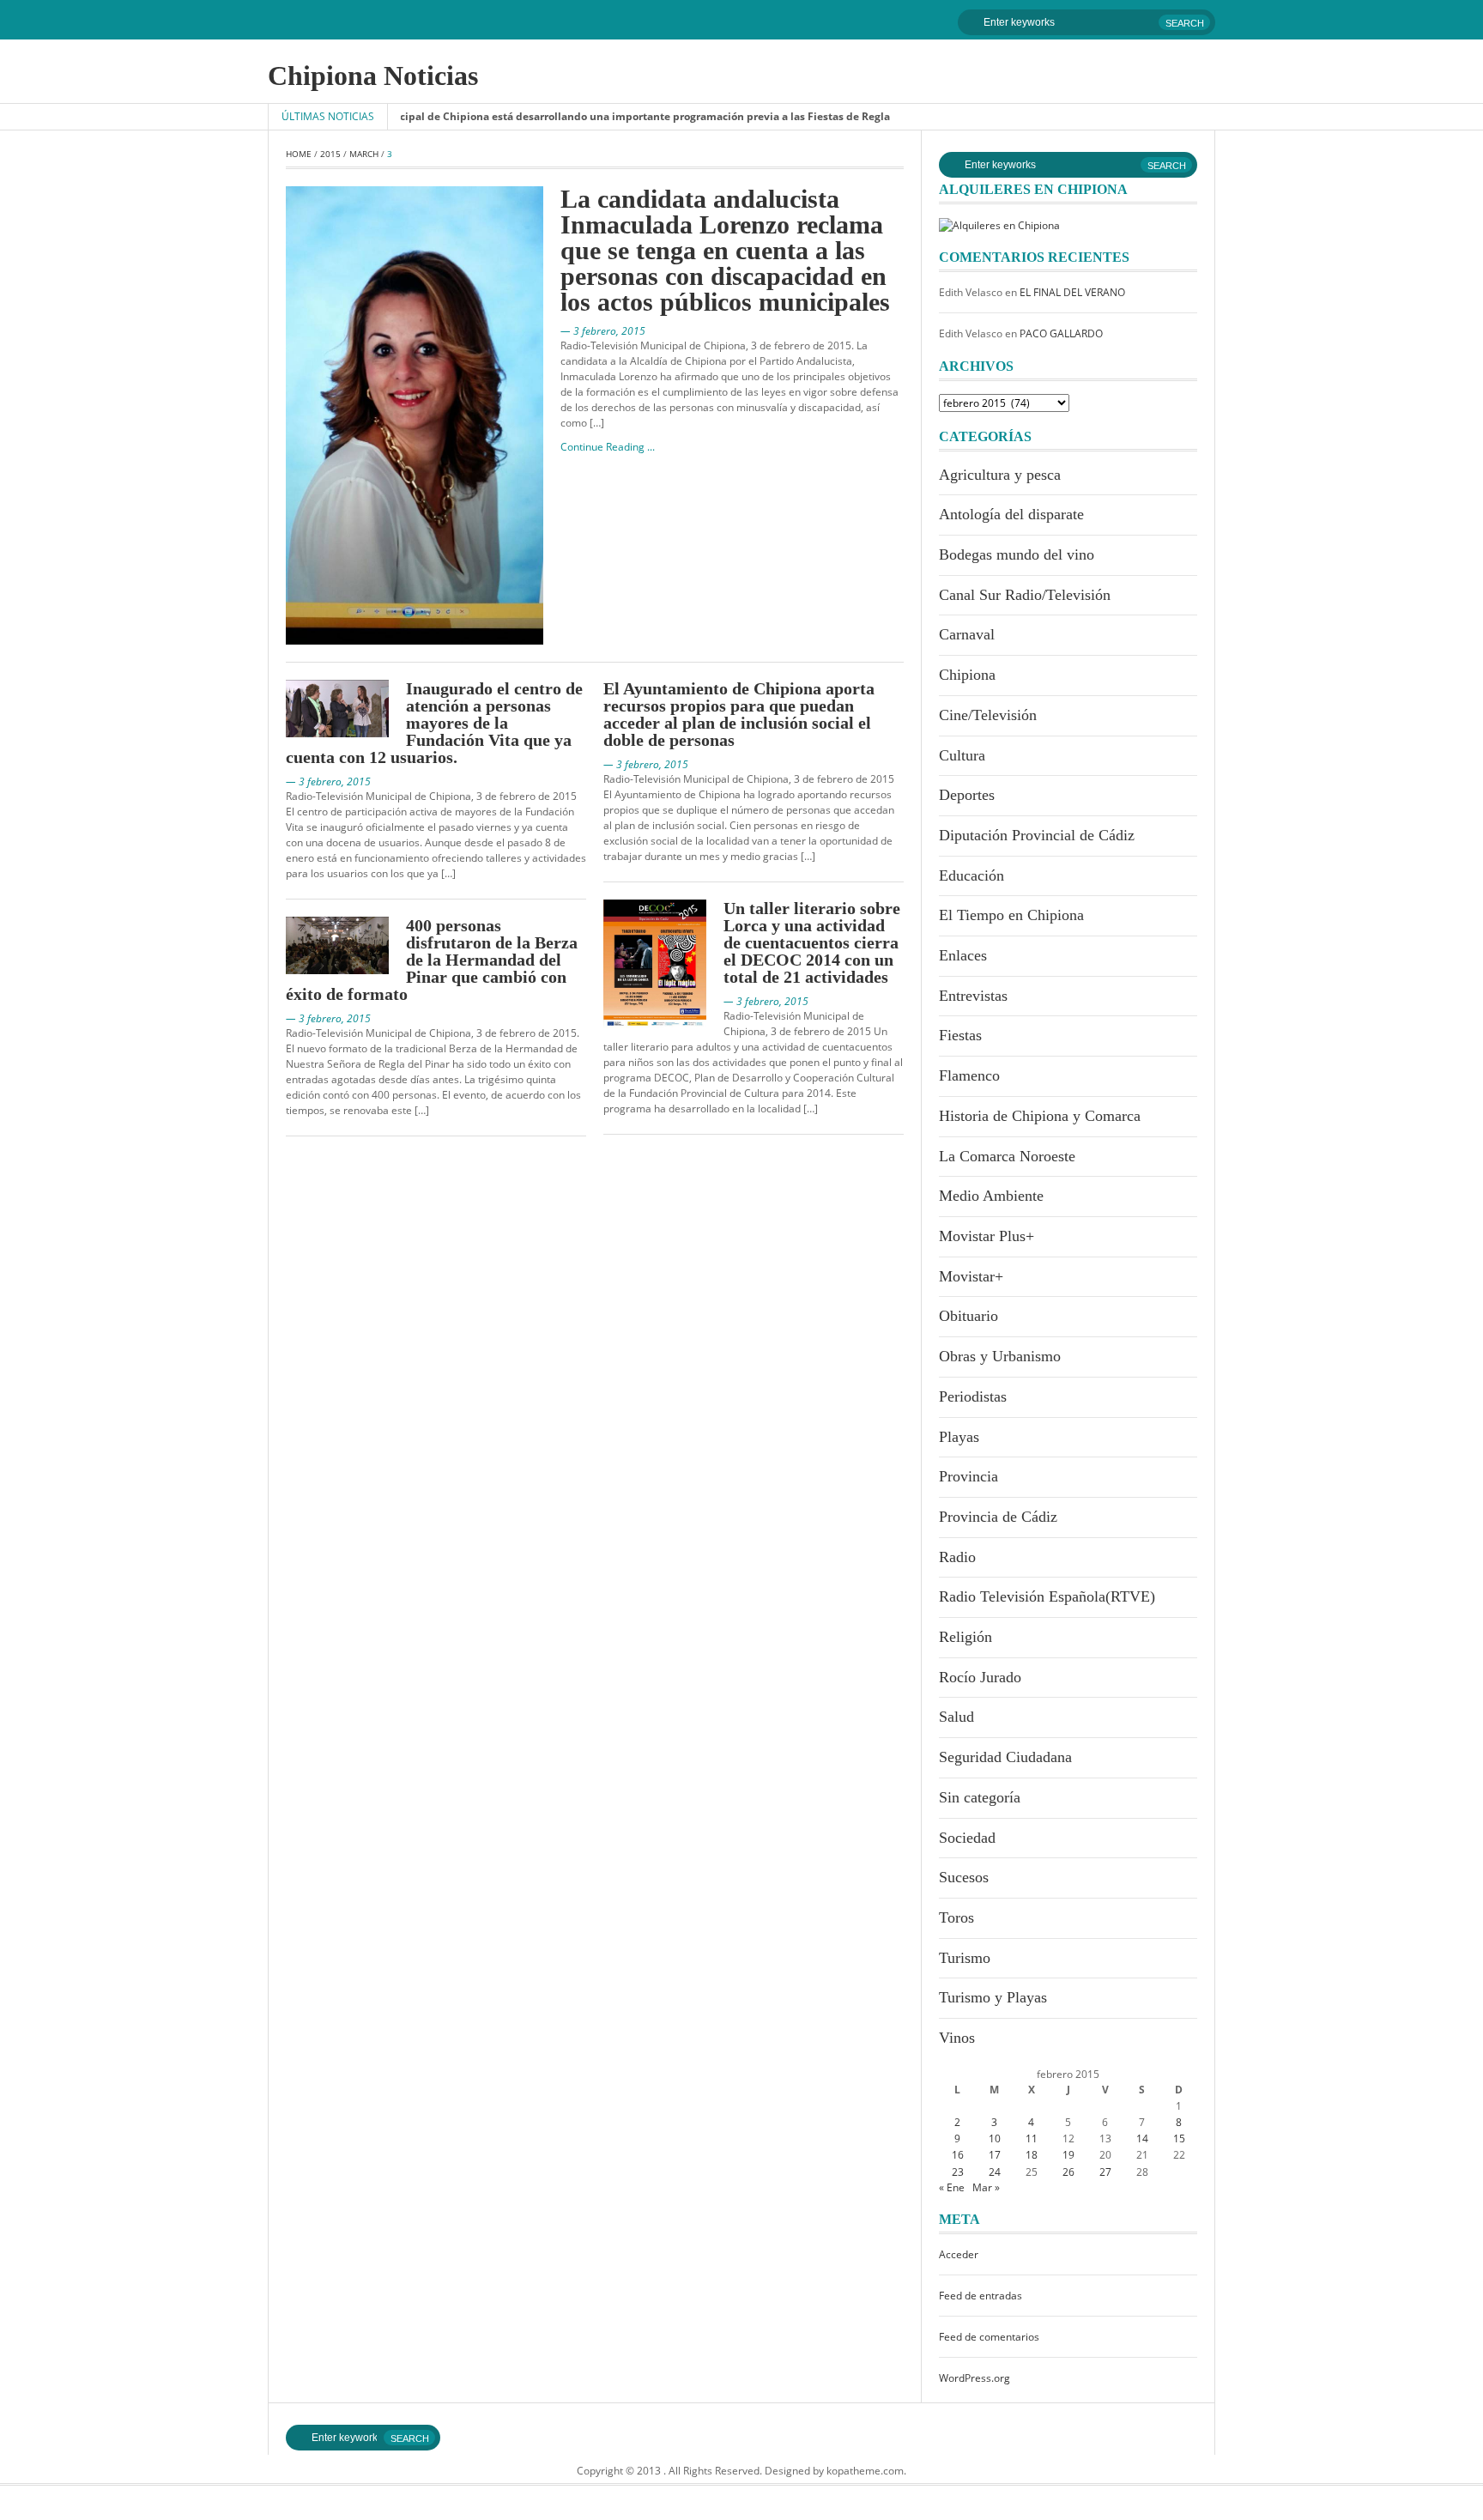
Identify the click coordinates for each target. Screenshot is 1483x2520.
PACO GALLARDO (1061, 333)
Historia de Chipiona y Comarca (1040, 1116)
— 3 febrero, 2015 (603, 331)
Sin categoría (980, 1797)
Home (299, 154)
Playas (959, 1437)
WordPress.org (975, 2378)
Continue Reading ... (608, 447)
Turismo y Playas (993, 1997)
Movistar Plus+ (987, 1236)
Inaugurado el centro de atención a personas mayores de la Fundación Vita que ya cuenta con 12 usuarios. (434, 723)
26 (1068, 2172)
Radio (957, 1557)
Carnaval (967, 634)
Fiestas (960, 1035)
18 (1032, 2155)
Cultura (962, 755)
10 (995, 2138)
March (364, 154)
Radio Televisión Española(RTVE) (1047, 1596)
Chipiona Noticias (373, 76)
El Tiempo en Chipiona (1011, 915)
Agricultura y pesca (1000, 475)
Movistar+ (971, 1276)
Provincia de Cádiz (998, 1517)
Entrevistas (973, 996)
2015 (330, 154)
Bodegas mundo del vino (1017, 554)
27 (1105, 2172)
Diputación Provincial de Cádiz (1037, 835)
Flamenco (969, 1075)
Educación (972, 875)
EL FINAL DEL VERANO (1072, 292)
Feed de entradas (981, 2296)
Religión (965, 1637)
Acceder (959, 2254)
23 (958, 2172)
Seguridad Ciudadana (1005, 1757)
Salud (956, 1717)
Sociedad (967, 1838)
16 (958, 2155)
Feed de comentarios (989, 2337)
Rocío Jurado (980, 1677)
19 (1068, 2155)
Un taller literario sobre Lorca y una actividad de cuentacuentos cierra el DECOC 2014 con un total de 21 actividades (812, 942)
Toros (956, 1917)
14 (1142, 2138)
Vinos (957, 2038)
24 (995, 2172)
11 (1032, 2138)
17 (995, 2155)
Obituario (968, 1316)
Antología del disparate (1011, 514)
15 (1179, 2138)
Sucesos (964, 1877)
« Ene (952, 2187)
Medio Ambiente (991, 1196)
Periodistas (973, 1396)
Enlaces (963, 955)
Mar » (986, 2187)
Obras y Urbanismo (1000, 1356)
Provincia (968, 1476)
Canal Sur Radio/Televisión (1025, 595)
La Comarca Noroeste (1007, 1156)
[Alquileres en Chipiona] (999, 224)
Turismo (965, 1958)
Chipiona (967, 675)
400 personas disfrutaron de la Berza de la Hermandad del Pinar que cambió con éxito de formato (432, 960)
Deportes (967, 795)
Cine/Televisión (988, 715)
